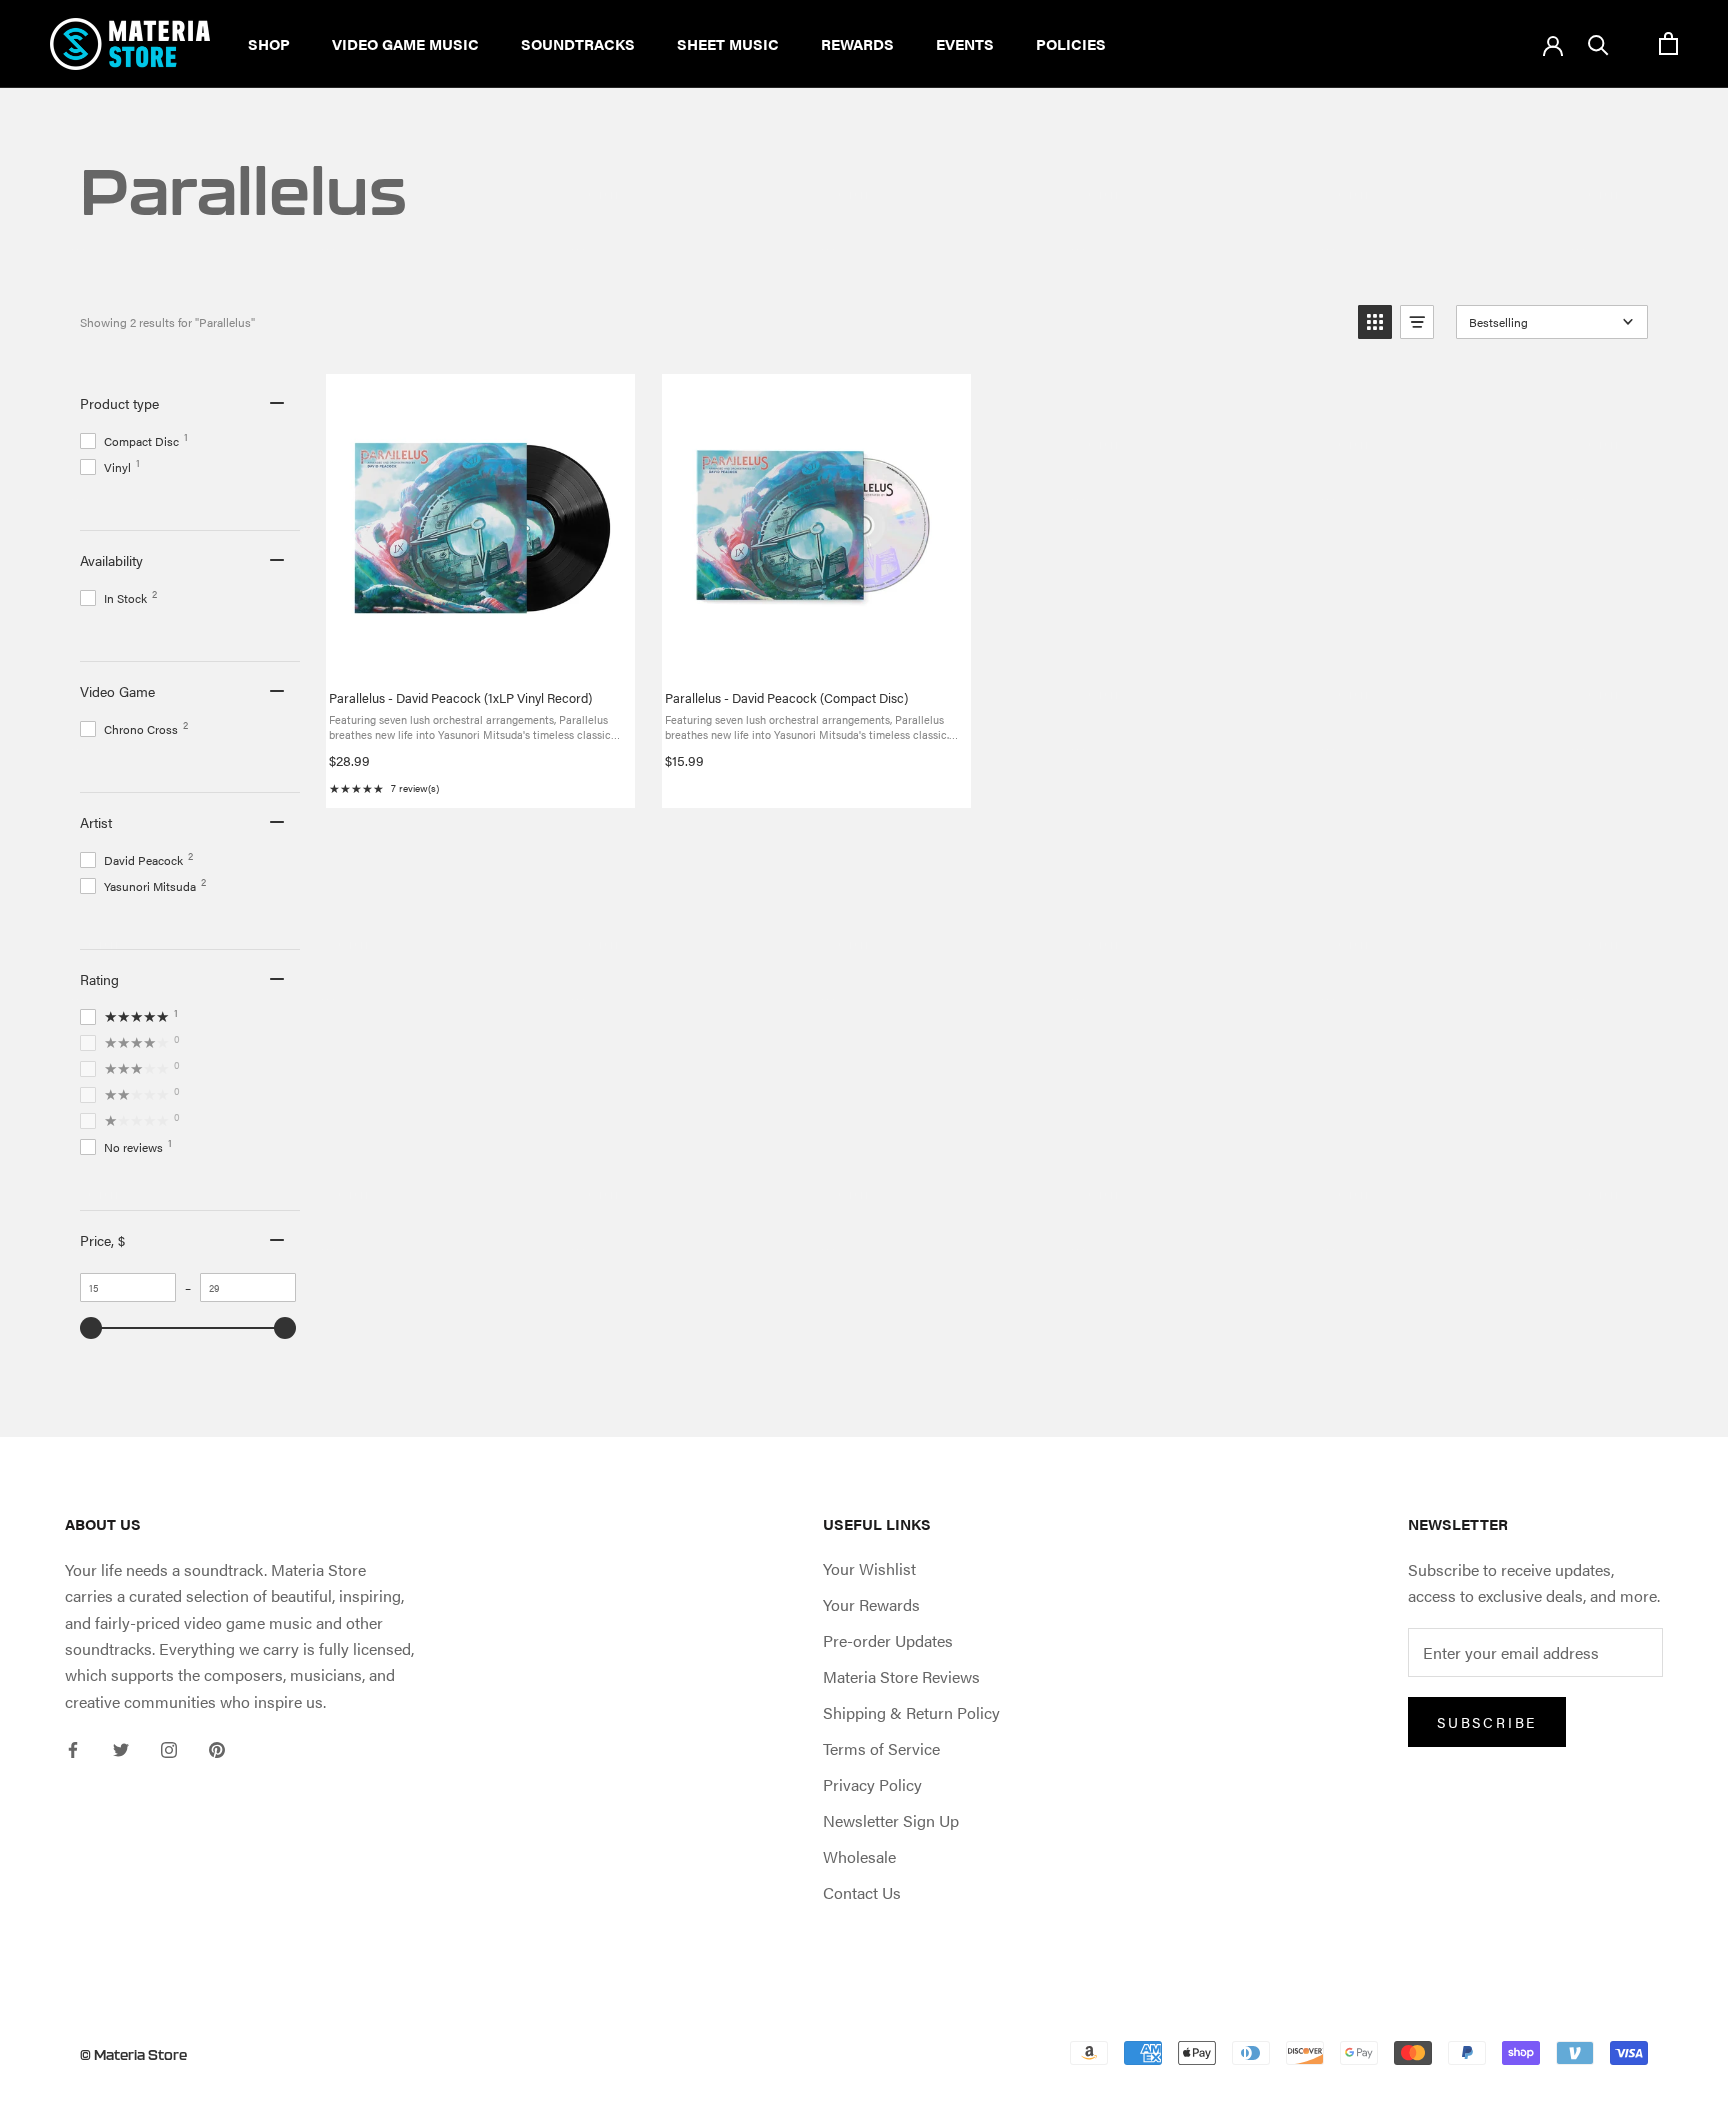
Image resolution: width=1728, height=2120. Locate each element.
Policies (1071, 43)
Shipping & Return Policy (911, 1712)
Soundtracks (578, 43)
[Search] (1598, 43)
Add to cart (496, 609)
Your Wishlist (869, 1568)
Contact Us (862, 1892)
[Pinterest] (217, 1748)
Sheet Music (728, 43)
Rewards (857, 43)
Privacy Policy (872, 1784)
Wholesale (859, 1856)
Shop (269, 43)
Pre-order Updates (888, 1640)
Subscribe (1487, 1722)
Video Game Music (405, 43)
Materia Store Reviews (901, 1676)
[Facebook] (73, 1748)
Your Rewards (871, 1604)
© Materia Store (133, 2055)
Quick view (498, 656)
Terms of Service (881, 1748)
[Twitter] (121, 1748)
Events (965, 43)
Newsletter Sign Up (891, 1820)
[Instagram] (169, 1748)
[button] (1375, 322)
